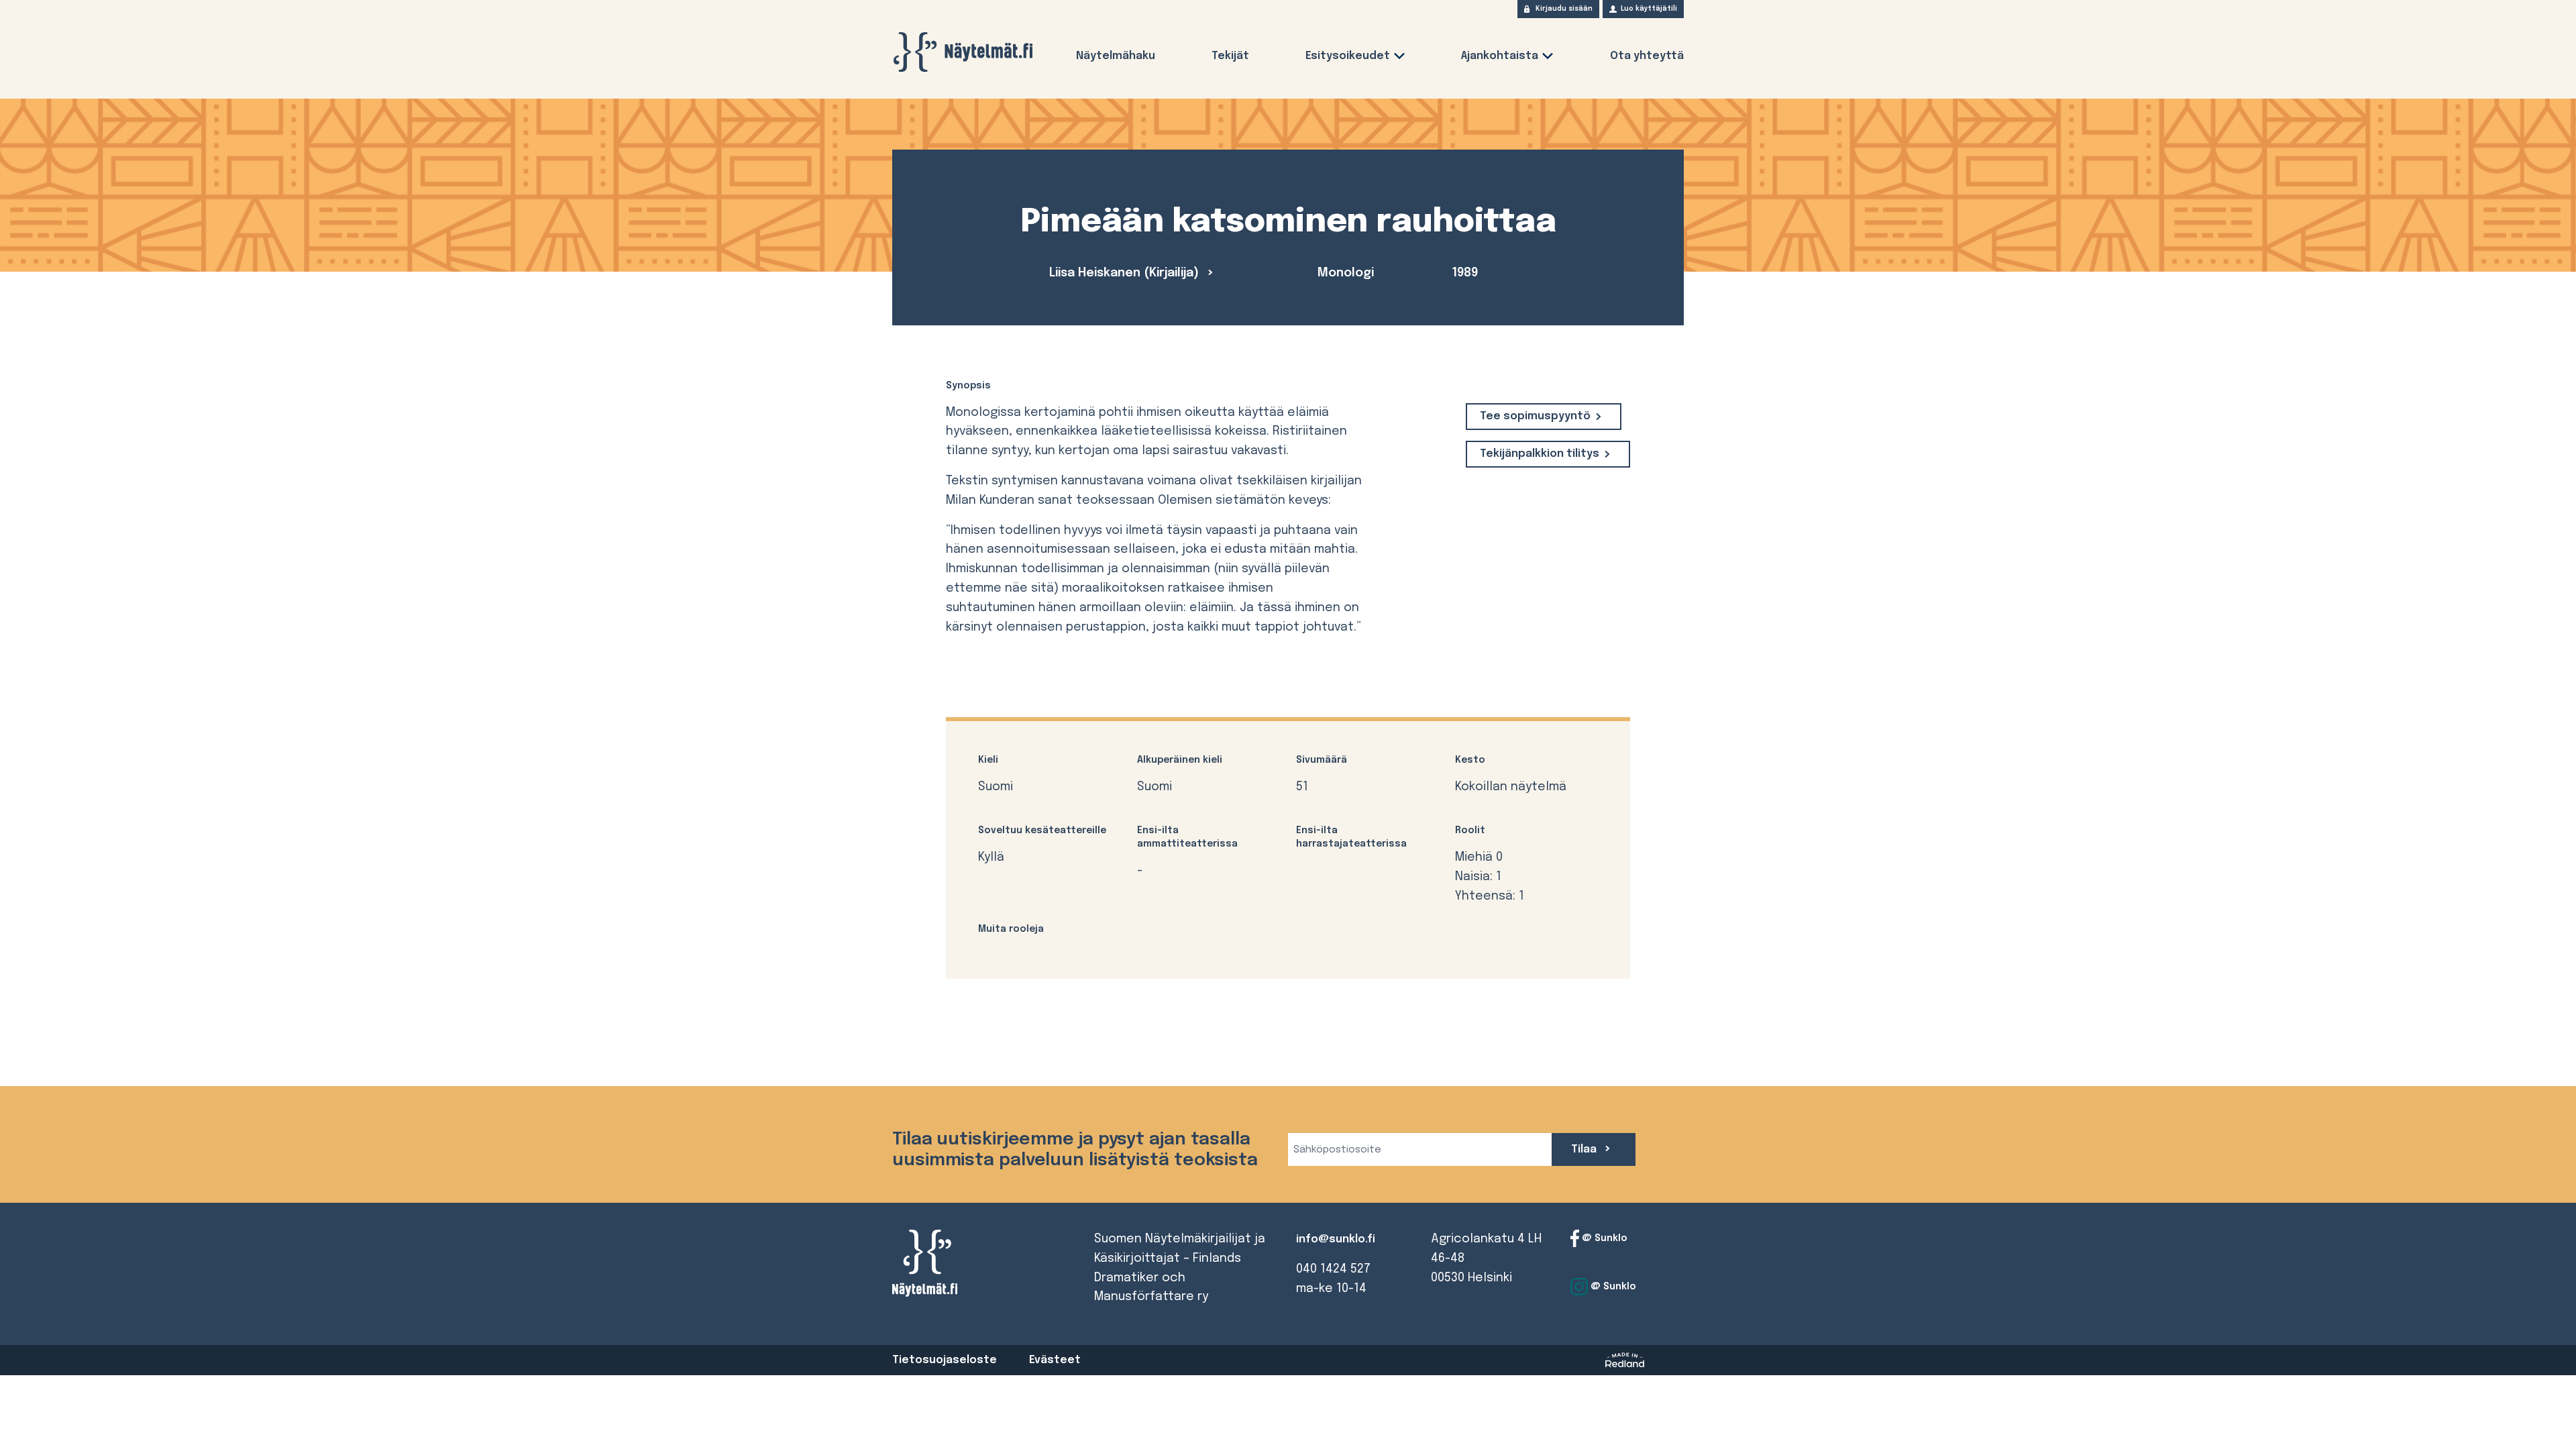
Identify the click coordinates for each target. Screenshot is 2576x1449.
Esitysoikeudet (1348, 56)
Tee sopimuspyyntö (1535, 416)
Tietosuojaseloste (945, 1360)
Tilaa (1585, 1149)
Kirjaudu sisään (1564, 9)
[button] (1399, 59)
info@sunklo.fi (1336, 1239)
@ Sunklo (1603, 1238)
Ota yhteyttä (1647, 56)
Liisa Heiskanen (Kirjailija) (1126, 273)
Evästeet (1055, 1360)
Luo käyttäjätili (1649, 9)
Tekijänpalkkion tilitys (1540, 454)
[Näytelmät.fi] (963, 52)
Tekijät (1230, 56)
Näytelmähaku (1116, 56)
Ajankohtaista (1500, 56)
